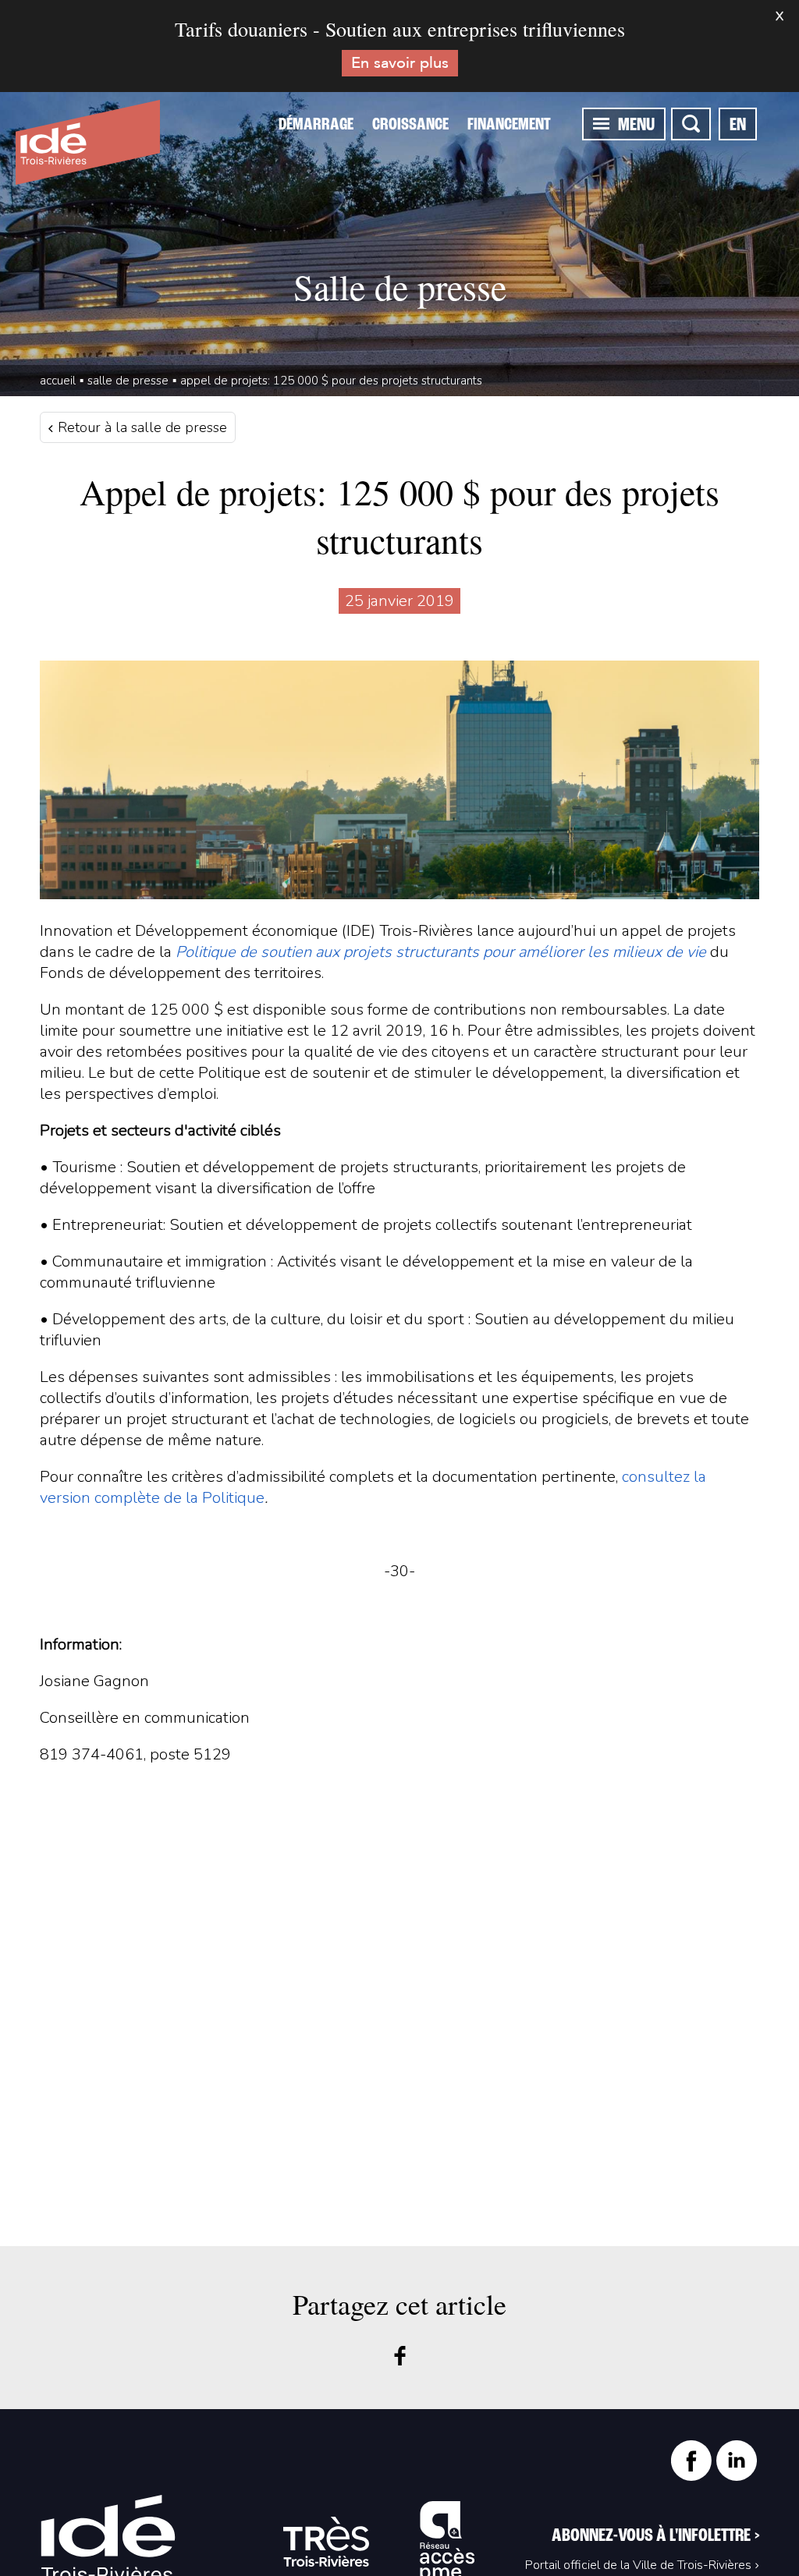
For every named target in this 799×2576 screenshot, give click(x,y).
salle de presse (128, 381)
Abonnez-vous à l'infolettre (655, 2536)
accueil (58, 381)
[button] (601, 123)
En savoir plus (400, 63)
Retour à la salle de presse (140, 427)
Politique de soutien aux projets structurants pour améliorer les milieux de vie (441, 952)
